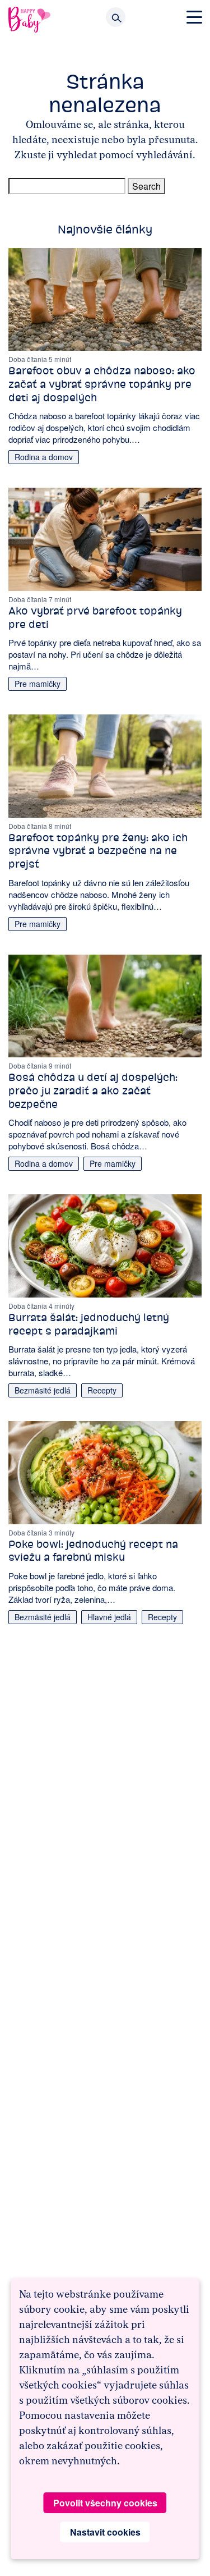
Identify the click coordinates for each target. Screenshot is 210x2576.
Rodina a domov (44, 457)
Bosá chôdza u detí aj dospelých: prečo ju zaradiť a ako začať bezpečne (93, 1091)
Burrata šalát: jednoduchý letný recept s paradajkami (89, 1324)
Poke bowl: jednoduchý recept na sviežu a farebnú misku (93, 1551)
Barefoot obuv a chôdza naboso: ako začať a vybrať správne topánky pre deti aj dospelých (102, 384)
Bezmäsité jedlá (43, 1390)
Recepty (102, 1390)
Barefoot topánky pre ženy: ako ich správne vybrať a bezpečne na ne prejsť (98, 851)
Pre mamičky (38, 684)
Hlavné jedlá (109, 1617)
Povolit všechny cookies (105, 2503)
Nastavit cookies (105, 2532)
